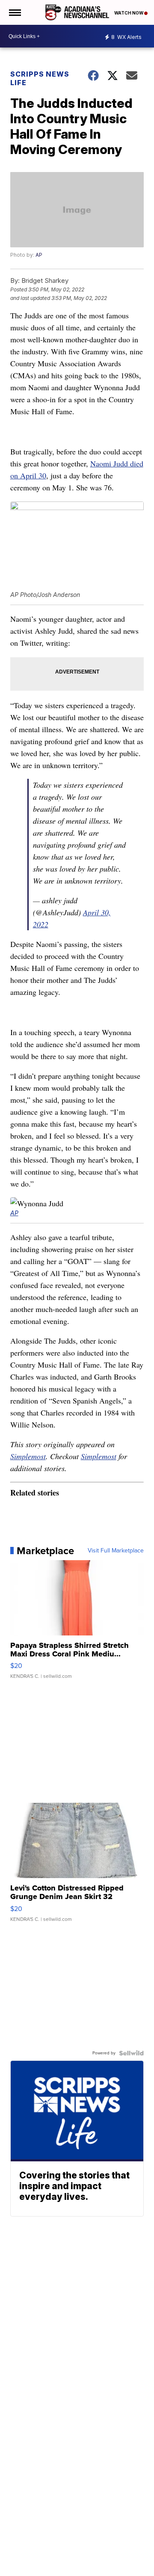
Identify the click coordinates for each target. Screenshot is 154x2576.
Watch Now (129, 13)
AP (39, 255)
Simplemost (28, 1456)
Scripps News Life (40, 78)
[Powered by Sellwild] (131, 2053)
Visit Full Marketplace (116, 1551)
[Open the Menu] (14, 12)
